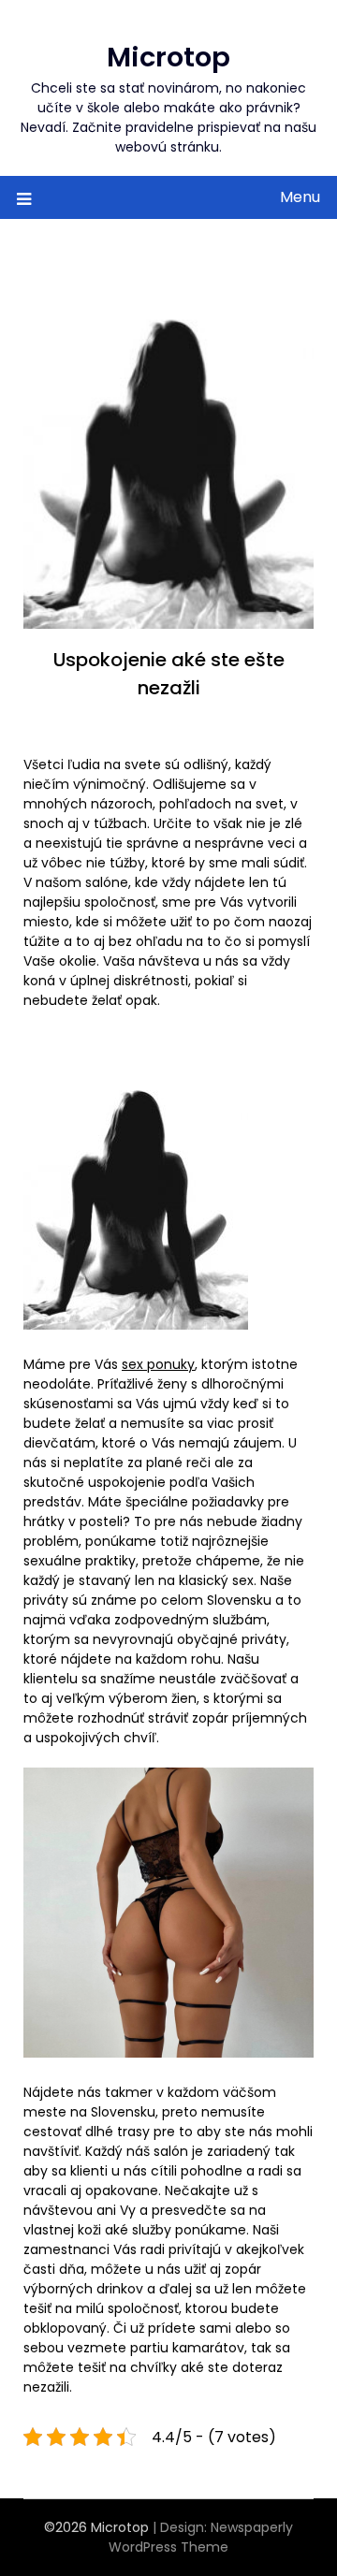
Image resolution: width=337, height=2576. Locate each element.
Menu (300, 197)
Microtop (168, 57)
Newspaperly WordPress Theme (201, 2537)
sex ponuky (158, 1364)
